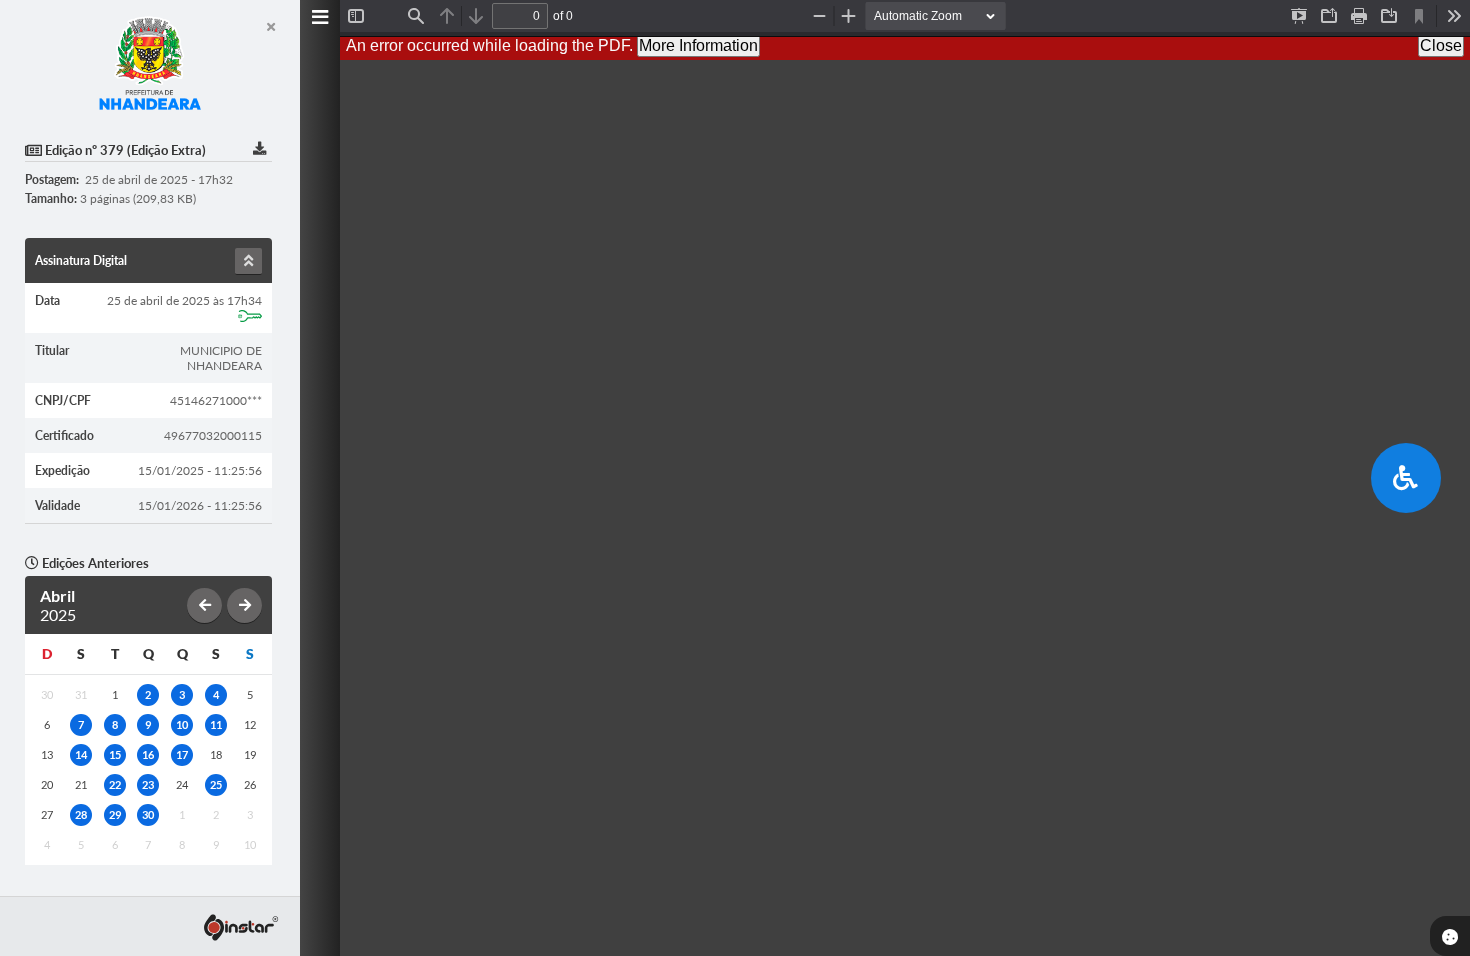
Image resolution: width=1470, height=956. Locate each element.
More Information (698, 45)
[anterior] (204, 605)
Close (1441, 45)
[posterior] (244, 605)
